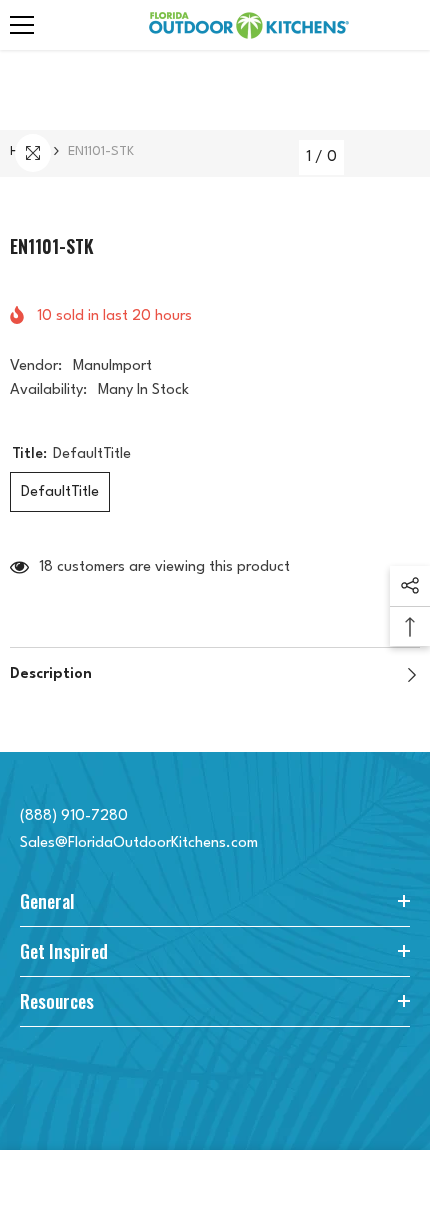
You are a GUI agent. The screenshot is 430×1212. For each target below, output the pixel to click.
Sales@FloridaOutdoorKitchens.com (139, 843)
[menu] (22, 25)
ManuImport (112, 366)
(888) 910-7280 (74, 816)
